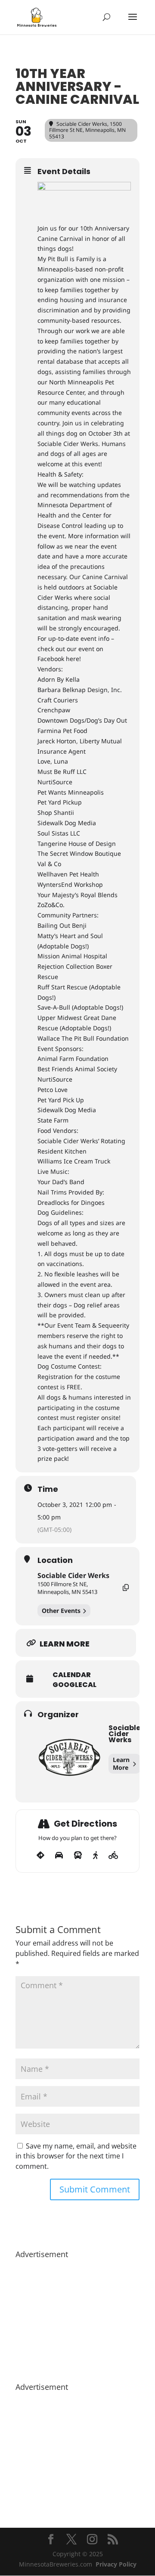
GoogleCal (74, 1685)
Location (55, 1560)
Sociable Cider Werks (73, 1575)
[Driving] (59, 1856)
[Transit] (78, 1856)
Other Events (61, 1611)
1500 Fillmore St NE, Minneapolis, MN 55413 (67, 1588)
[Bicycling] (113, 1856)
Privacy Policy (116, 2564)
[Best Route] (40, 1856)
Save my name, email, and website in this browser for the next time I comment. (76, 2156)
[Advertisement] (77, 2316)
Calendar (72, 1675)
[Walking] (95, 1856)
